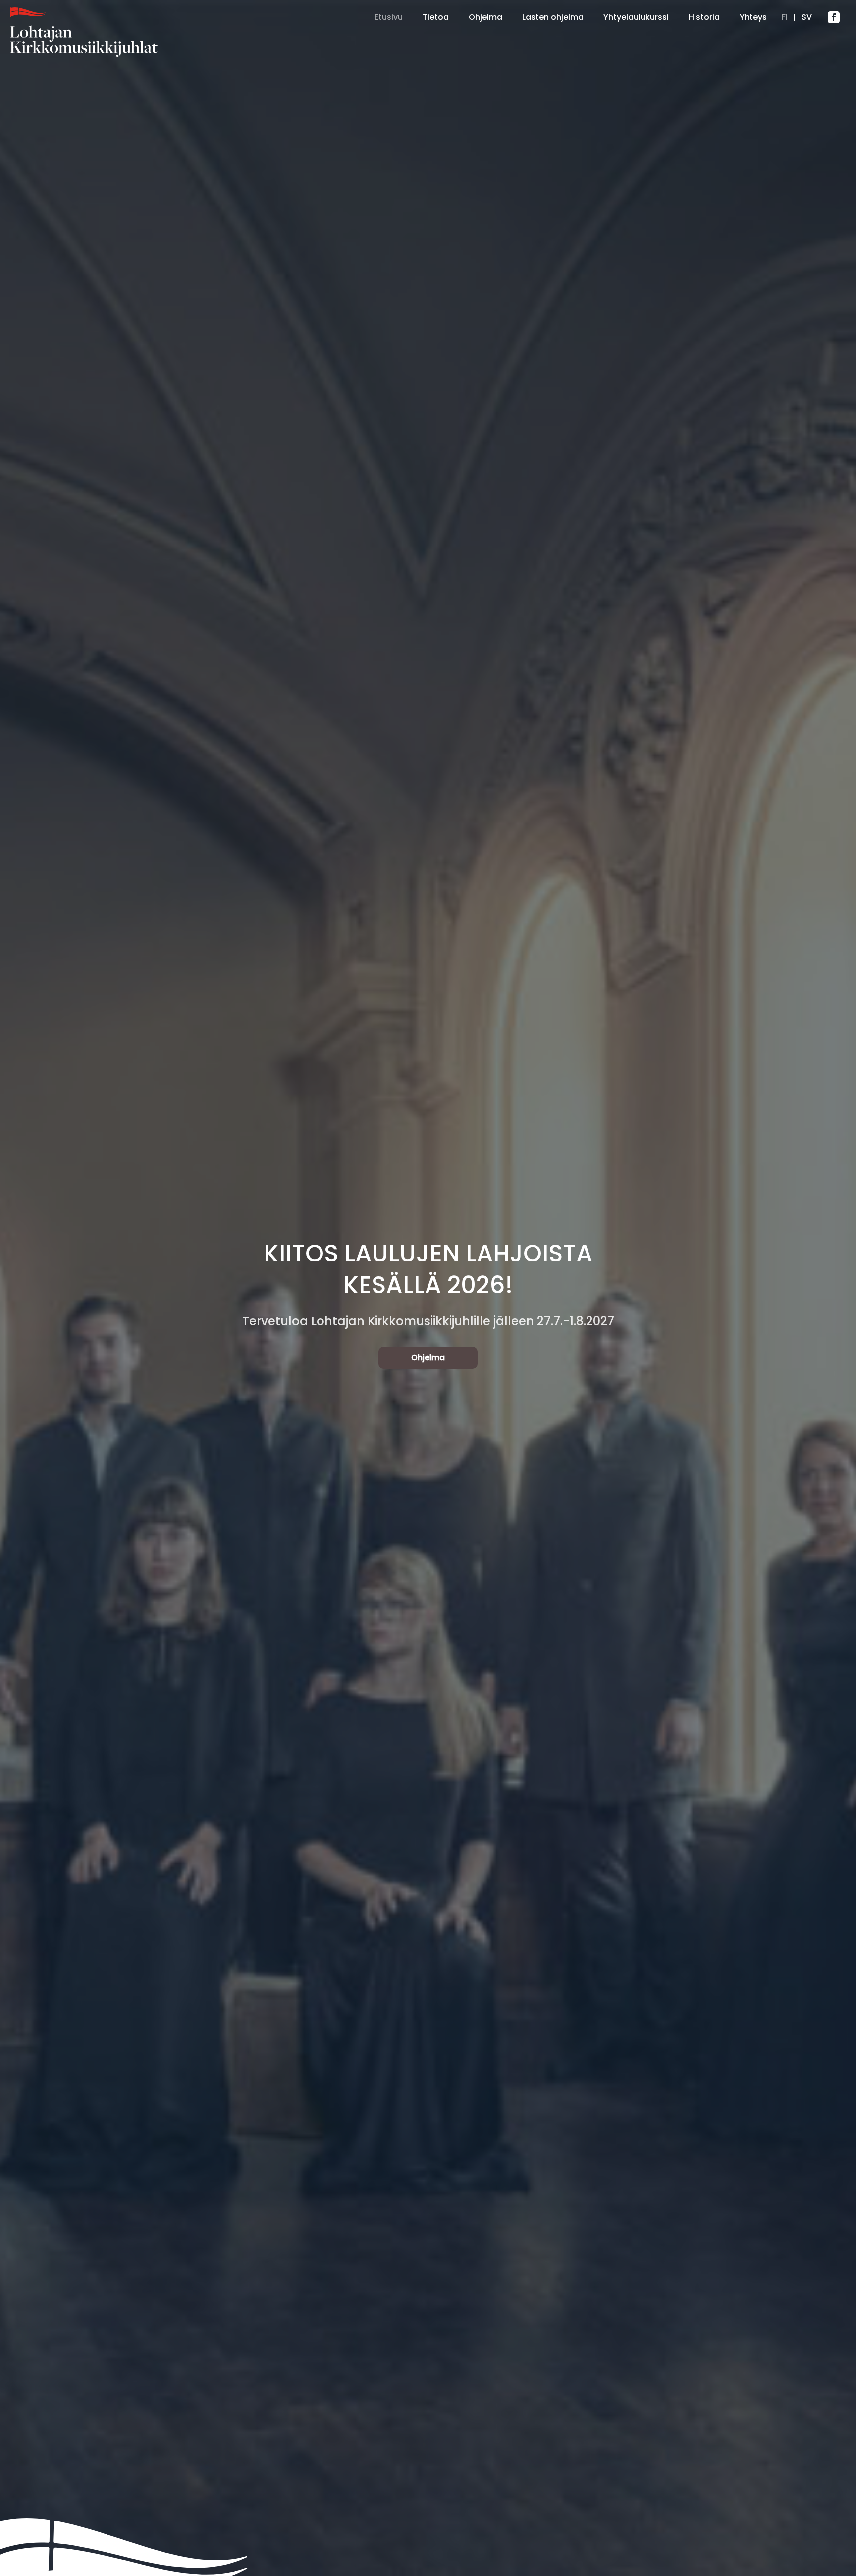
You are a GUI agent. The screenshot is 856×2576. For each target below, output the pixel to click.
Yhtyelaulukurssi (636, 17)
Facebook (834, 17)
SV (806, 17)
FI (785, 17)
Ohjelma (485, 17)
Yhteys (753, 17)
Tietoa (436, 17)
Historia (704, 17)
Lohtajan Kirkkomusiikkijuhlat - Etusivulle (109, 32)
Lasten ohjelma (553, 17)
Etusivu (389, 17)
